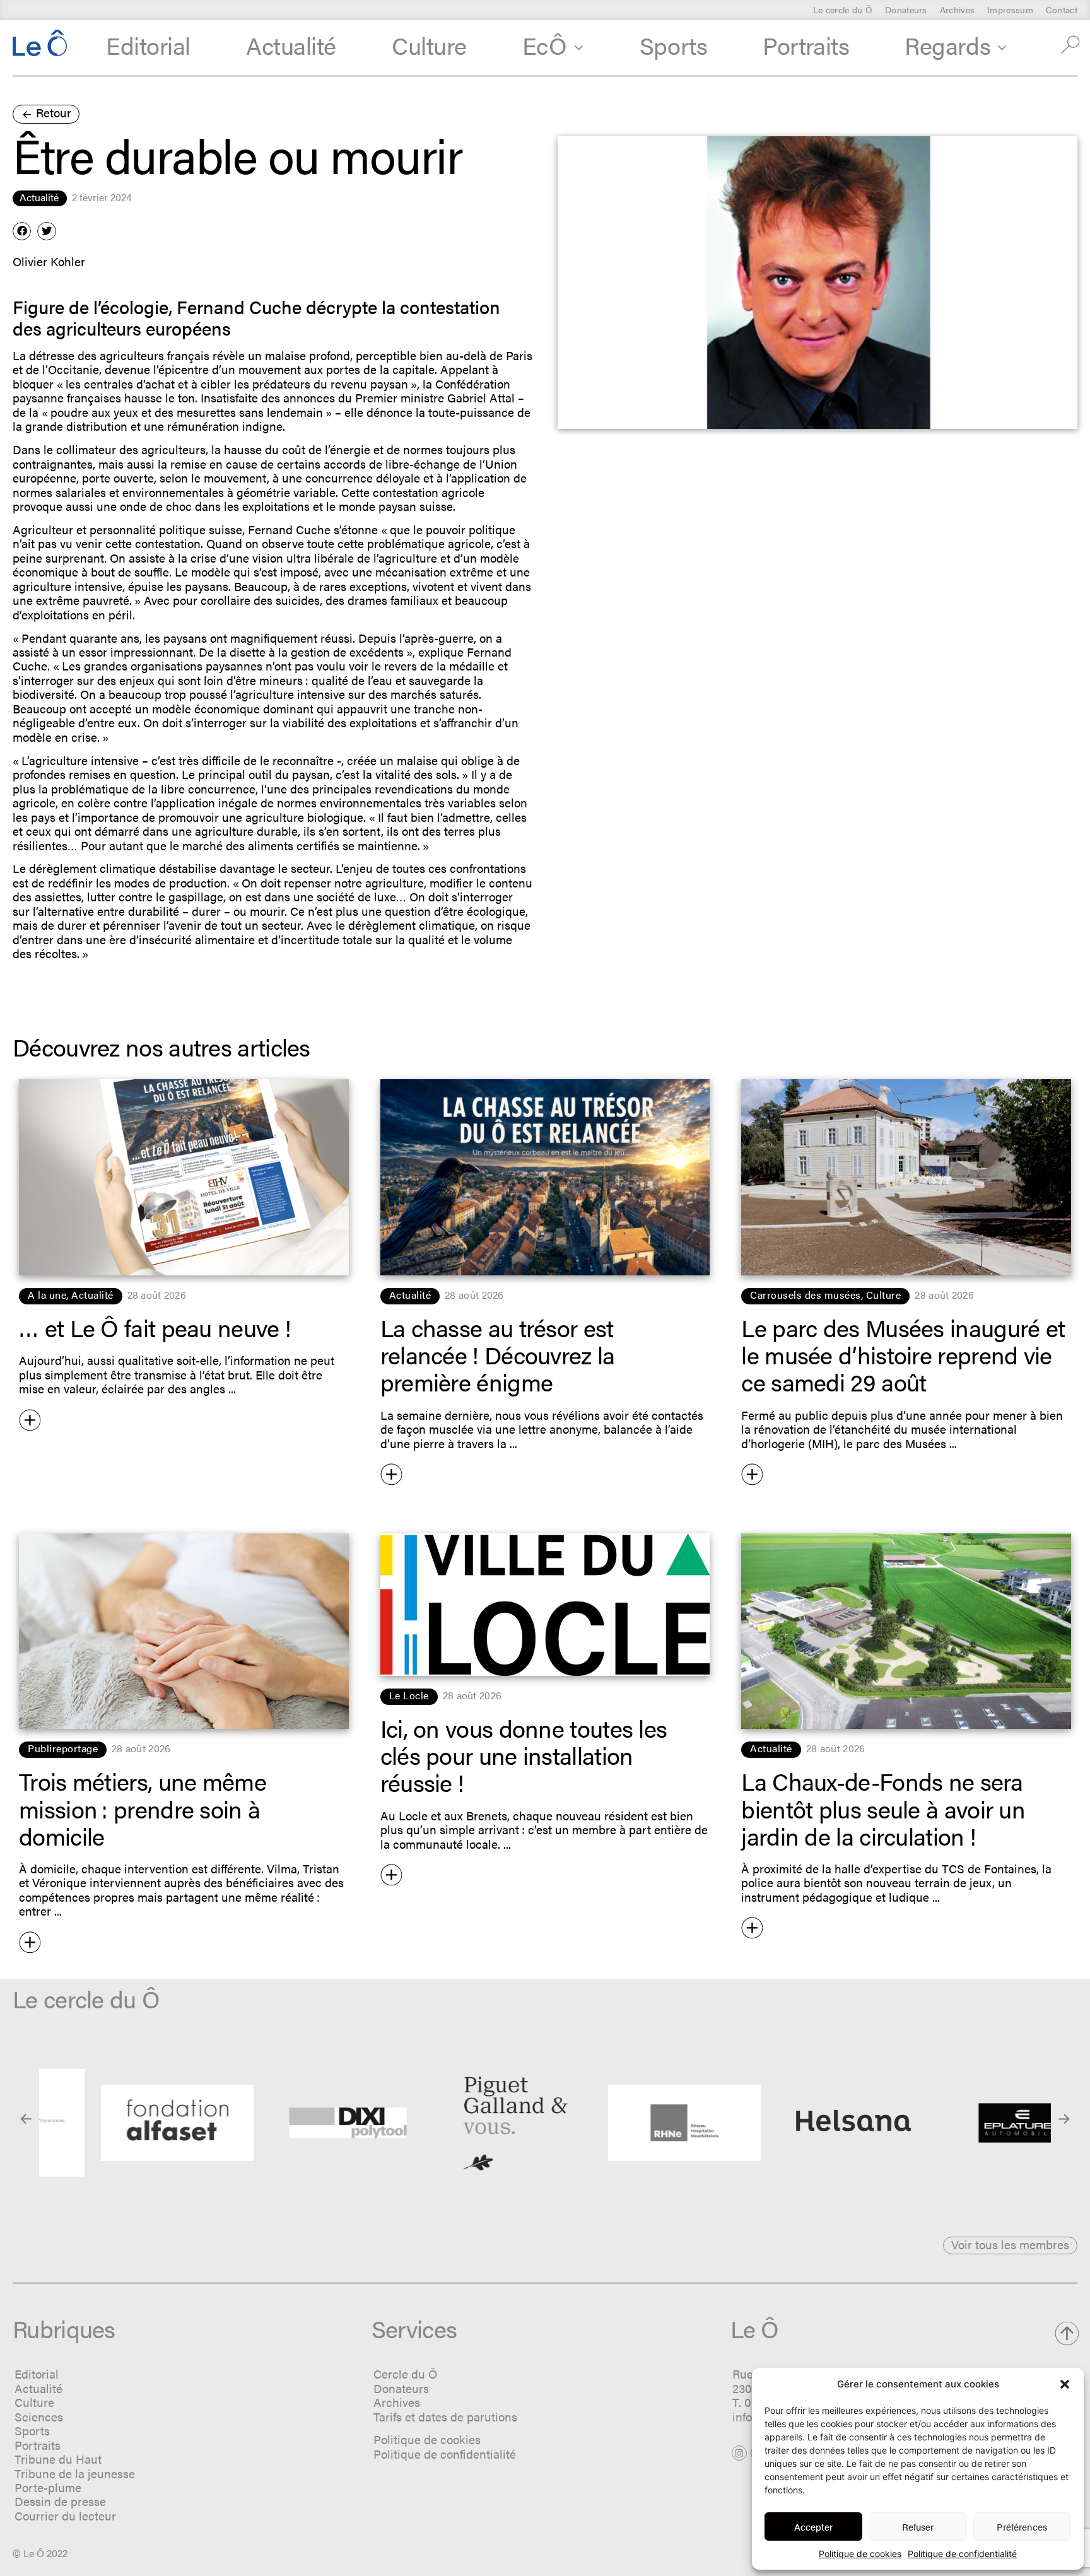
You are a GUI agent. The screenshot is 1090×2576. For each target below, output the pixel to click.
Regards (947, 44)
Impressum (1010, 9)
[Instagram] (739, 2453)
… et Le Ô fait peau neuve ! (155, 1327)
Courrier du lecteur (65, 2516)
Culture (429, 44)
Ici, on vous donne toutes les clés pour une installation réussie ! (524, 1755)
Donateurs (906, 9)
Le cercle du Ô (843, 9)
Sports (673, 44)
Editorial (148, 44)
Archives (957, 9)
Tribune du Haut (58, 2459)
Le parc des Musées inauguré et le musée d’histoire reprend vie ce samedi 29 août (903, 1354)
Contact (1062, 9)
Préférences (1022, 2526)
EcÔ (545, 44)
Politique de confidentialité (962, 2554)
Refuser (918, 2526)
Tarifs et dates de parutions (445, 2417)
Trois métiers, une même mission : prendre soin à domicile (143, 1808)
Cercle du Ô (405, 2374)
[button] (1065, 2384)
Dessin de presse (60, 2501)
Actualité (291, 44)
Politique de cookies (860, 2554)
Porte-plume (48, 2487)
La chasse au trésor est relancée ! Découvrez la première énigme (498, 1354)
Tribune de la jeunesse (75, 2474)
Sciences (39, 2417)
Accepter (813, 2526)
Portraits (806, 44)
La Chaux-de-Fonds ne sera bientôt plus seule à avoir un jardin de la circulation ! (883, 1808)
